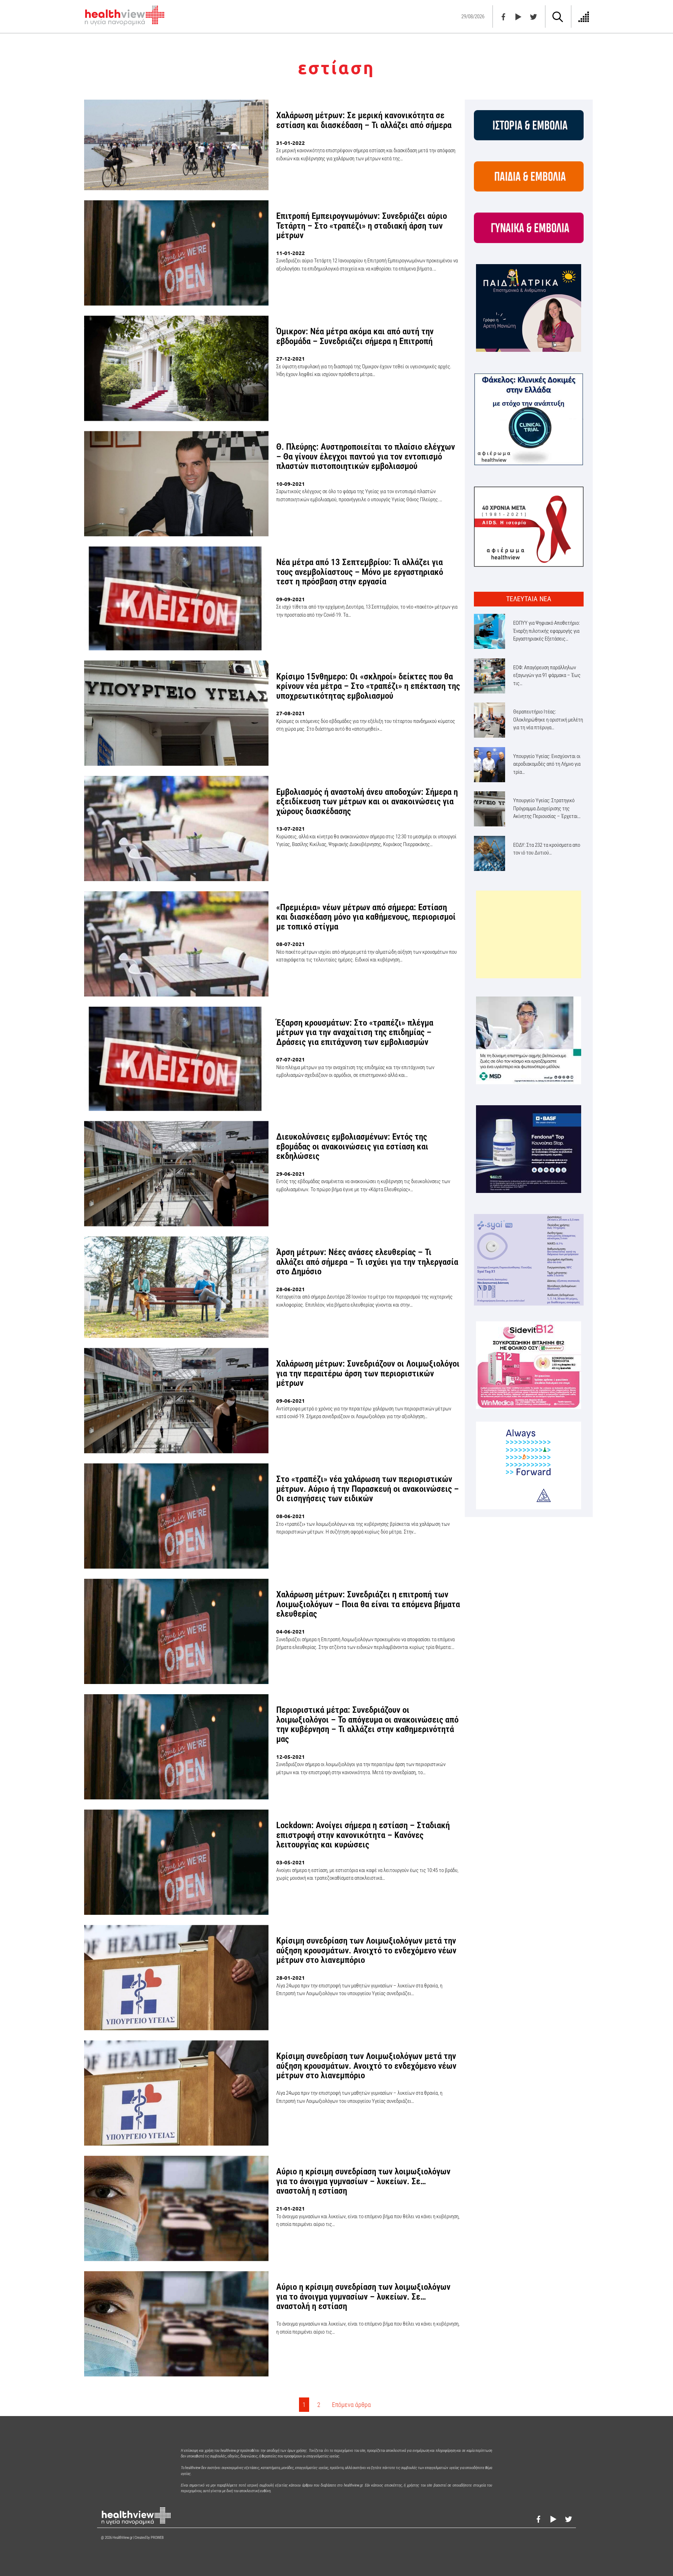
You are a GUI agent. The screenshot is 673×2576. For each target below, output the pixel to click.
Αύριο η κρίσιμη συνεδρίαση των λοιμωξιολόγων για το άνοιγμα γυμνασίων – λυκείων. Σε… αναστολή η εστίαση (363, 2181)
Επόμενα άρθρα (351, 2405)
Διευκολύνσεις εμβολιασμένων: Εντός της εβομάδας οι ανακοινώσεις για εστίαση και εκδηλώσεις (352, 1146)
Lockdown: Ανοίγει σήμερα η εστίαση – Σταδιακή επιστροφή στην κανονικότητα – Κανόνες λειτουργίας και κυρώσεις (363, 1835)
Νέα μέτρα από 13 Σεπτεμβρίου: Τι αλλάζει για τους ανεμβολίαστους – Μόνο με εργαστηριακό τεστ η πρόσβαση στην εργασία (360, 572)
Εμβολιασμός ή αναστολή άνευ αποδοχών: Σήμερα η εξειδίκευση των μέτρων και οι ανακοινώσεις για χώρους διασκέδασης (367, 801)
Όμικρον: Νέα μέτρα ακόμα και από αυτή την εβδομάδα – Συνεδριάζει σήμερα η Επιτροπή (355, 336)
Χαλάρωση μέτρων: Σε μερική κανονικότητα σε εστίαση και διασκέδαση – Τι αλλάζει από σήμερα (364, 120)
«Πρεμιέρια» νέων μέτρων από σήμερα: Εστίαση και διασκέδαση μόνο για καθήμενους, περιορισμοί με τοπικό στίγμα (366, 917)
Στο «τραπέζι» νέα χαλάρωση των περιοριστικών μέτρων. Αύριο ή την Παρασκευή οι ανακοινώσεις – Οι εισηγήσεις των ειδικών (368, 1489)
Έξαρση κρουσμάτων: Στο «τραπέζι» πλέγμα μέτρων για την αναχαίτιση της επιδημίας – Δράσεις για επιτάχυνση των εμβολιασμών (355, 1032)
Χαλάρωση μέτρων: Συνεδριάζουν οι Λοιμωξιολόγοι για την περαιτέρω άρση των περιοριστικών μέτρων (368, 1373)
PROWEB (157, 2538)
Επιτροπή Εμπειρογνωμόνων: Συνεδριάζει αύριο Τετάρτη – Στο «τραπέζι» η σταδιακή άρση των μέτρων (362, 226)
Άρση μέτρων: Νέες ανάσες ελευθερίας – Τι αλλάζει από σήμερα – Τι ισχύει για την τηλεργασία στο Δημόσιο (367, 1262)
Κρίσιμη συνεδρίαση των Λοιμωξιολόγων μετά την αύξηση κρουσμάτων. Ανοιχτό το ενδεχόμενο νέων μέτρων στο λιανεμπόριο (366, 1950)
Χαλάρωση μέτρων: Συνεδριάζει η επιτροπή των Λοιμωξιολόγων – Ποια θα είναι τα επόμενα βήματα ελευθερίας (368, 1604)
